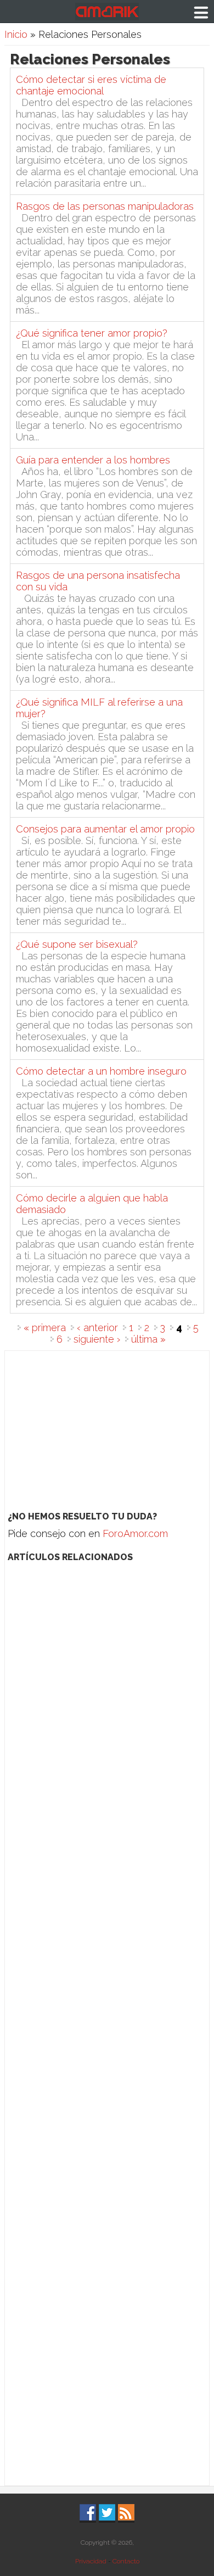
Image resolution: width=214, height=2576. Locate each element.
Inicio (16, 34)
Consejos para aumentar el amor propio (105, 829)
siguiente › (97, 1339)
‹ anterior (97, 1328)
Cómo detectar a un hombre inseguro (101, 1071)
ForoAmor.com (135, 1533)
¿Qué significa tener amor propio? (92, 333)
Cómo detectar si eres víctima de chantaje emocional (91, 85)
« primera (45, 1328)
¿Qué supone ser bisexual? (77, 944)
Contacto (126, 2561)
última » (148, 1339)
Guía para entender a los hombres (93, 460)
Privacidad (91, 2561)
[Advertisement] (107, 1428)
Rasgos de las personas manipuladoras (105, 206)
